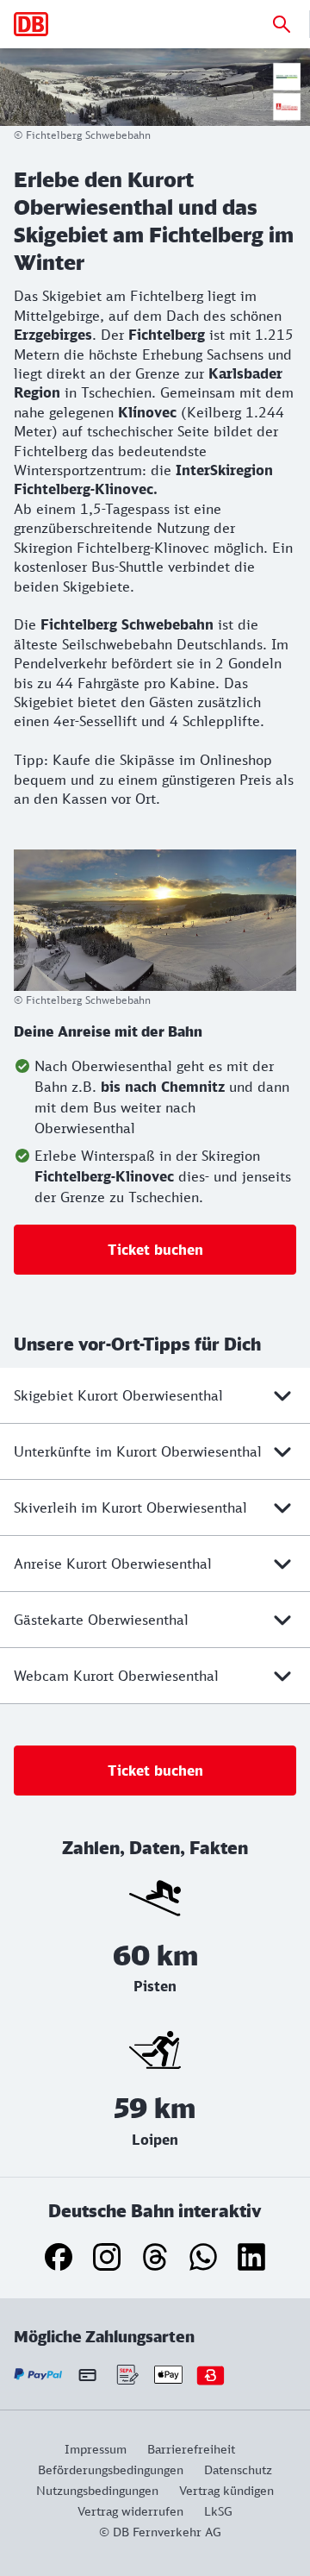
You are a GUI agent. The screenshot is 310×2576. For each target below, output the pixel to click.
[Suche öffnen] (282, 24)
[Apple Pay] (168, 2375)
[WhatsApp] (203, 2257)
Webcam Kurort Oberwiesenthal (116, 1676)
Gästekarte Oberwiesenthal (101, 1620)
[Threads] (155, 2257)
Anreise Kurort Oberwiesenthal (113, 1564)
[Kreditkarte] (87, 2375)
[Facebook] (59, 2257)
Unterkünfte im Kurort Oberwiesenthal (138, 1451)
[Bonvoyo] (211, 2375)
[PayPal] (38, 2375)
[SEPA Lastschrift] (126, 2375)
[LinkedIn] (251, 2257)
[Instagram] (107, 2257)
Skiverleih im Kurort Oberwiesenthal (130, 1507)
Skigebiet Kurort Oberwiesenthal (118, 1395)
